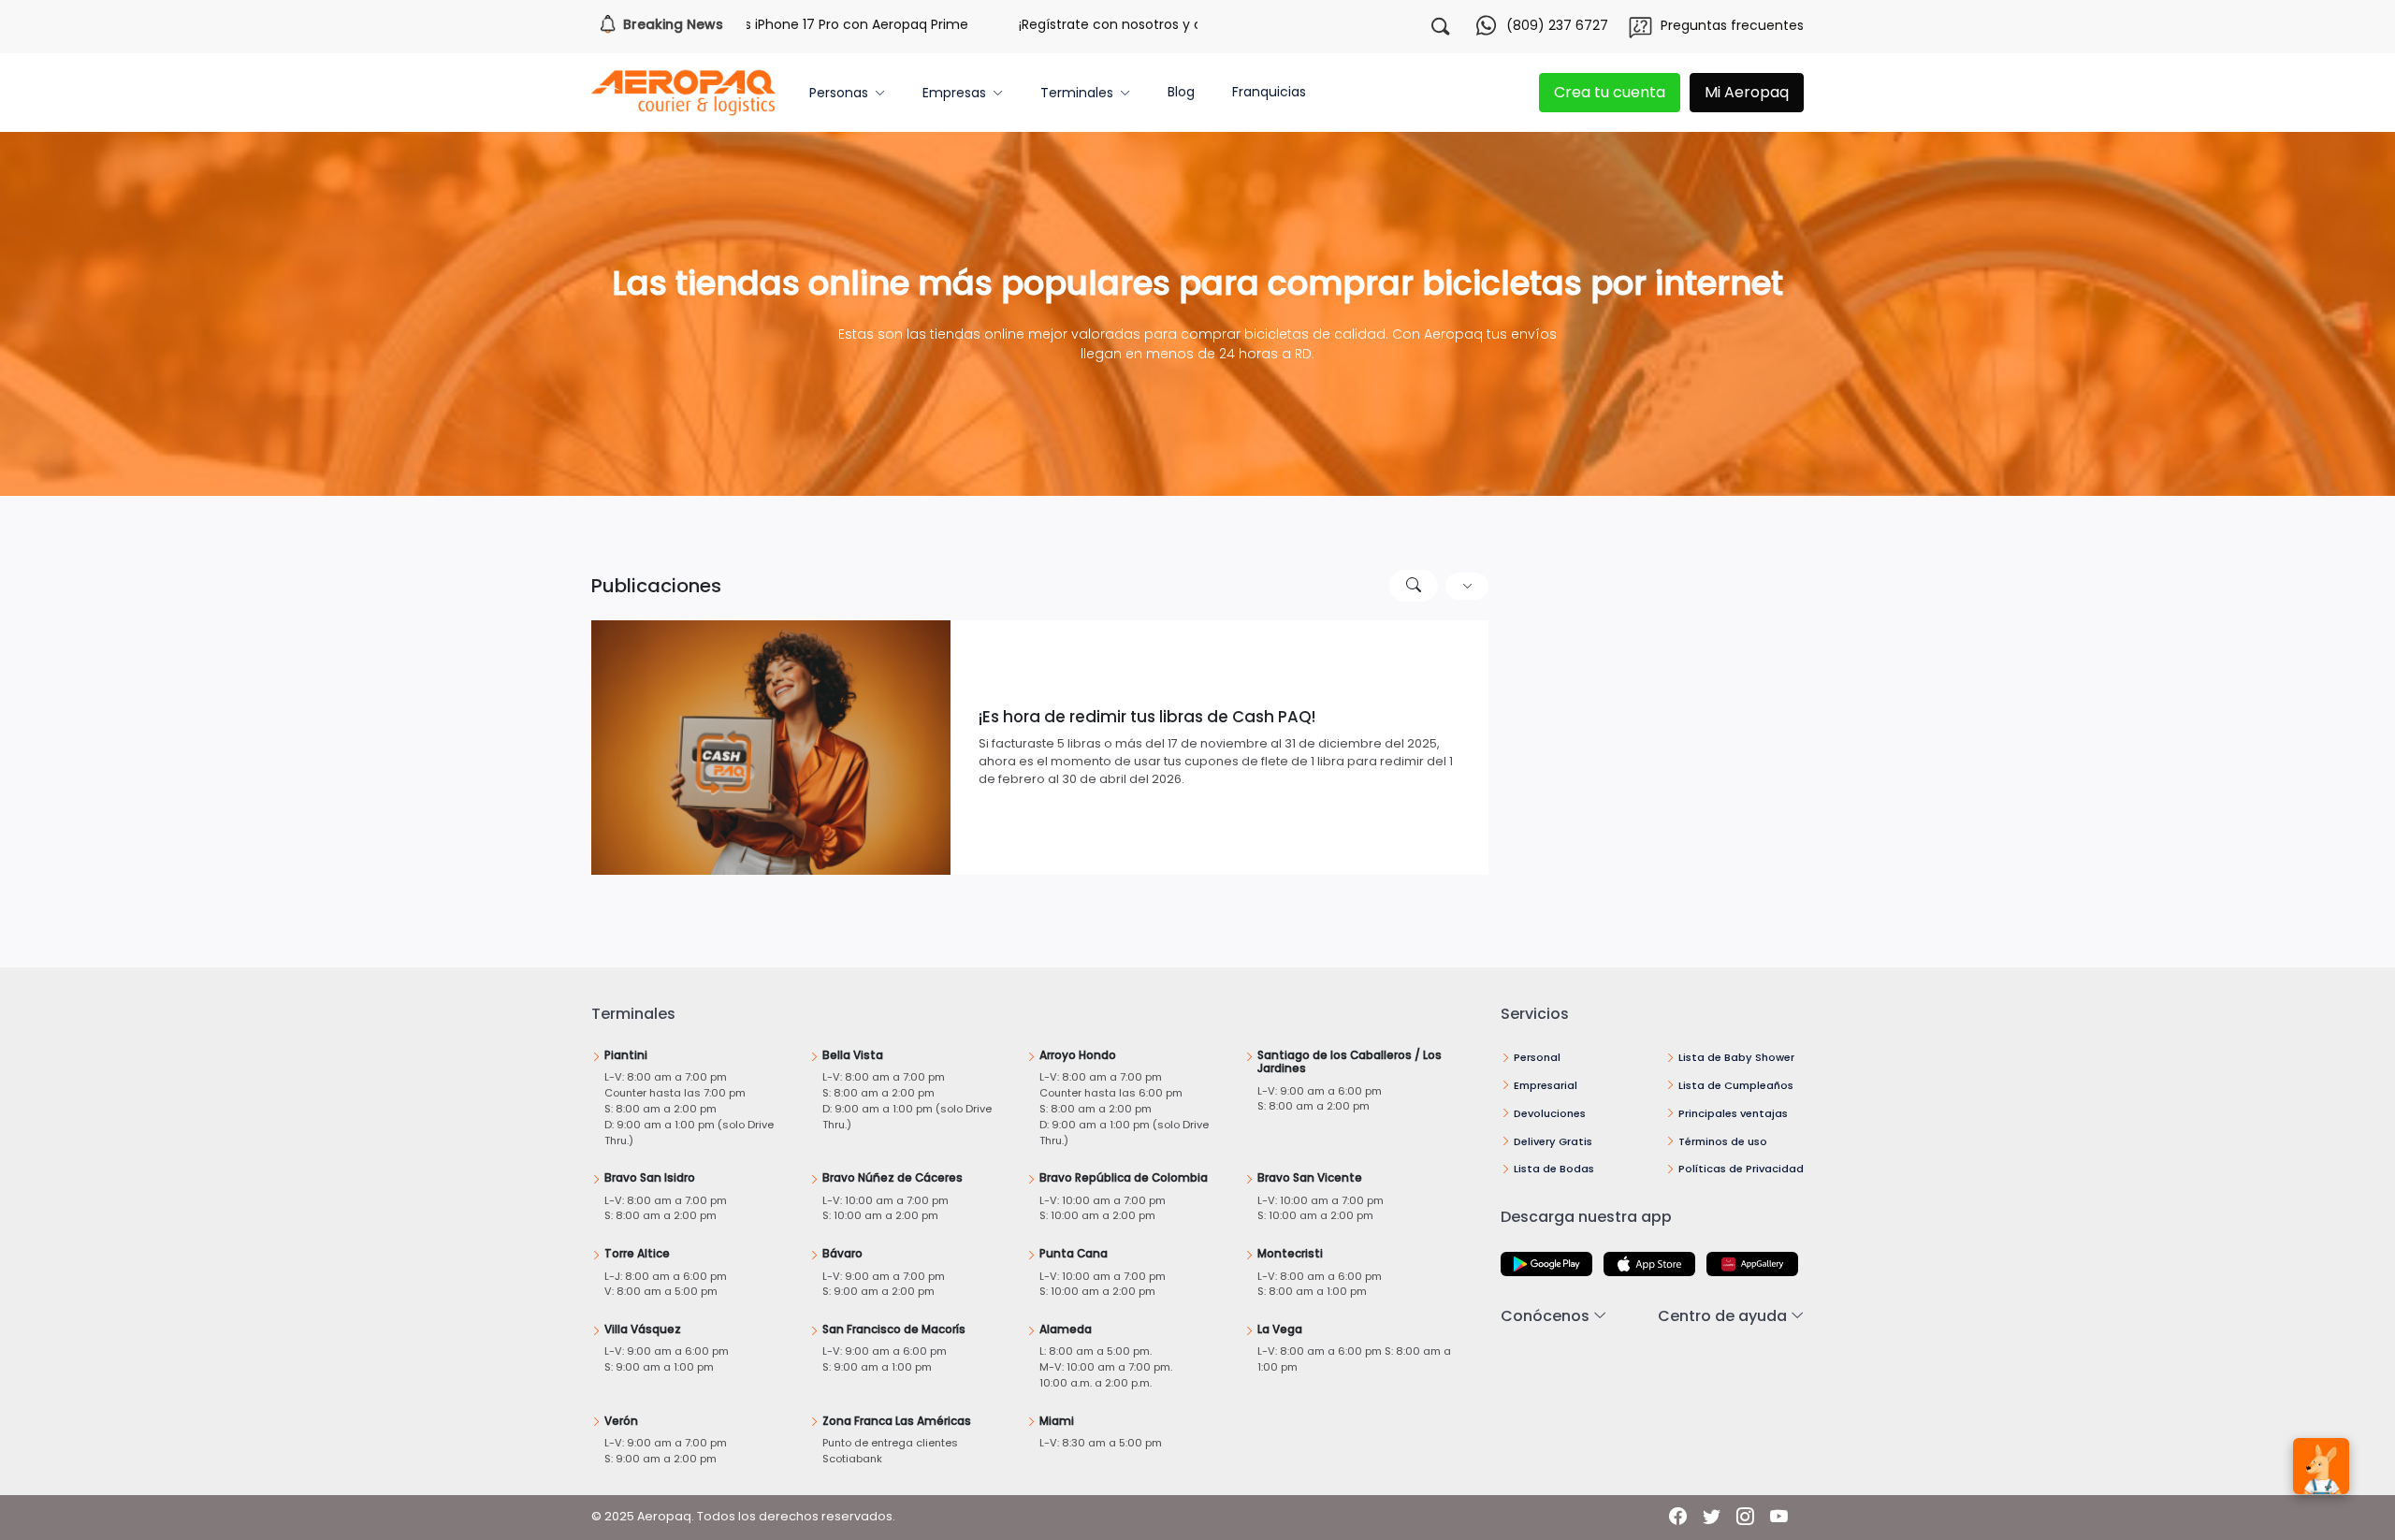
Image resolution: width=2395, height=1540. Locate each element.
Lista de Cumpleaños (1736, 1085)
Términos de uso (1723, 1141)
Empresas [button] (954, 93)
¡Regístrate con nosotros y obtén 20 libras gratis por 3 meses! (1145, 24)
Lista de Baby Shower (1736, 1057)
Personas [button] (839, 93)
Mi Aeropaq (1747, 92)
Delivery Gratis (1553, 1141)
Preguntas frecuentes (1732, 25)
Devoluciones (1550, 1113)
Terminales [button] (1077, 93)
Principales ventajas (1733, 1113)
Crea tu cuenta (1610, 92)
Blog (1181, 92)
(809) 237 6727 (1557, 25)
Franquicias (1269, 92)
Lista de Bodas (1554, 1169)
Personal (1537, 1057)
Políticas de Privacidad (1741, 1169)
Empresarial (1546, 1085)
